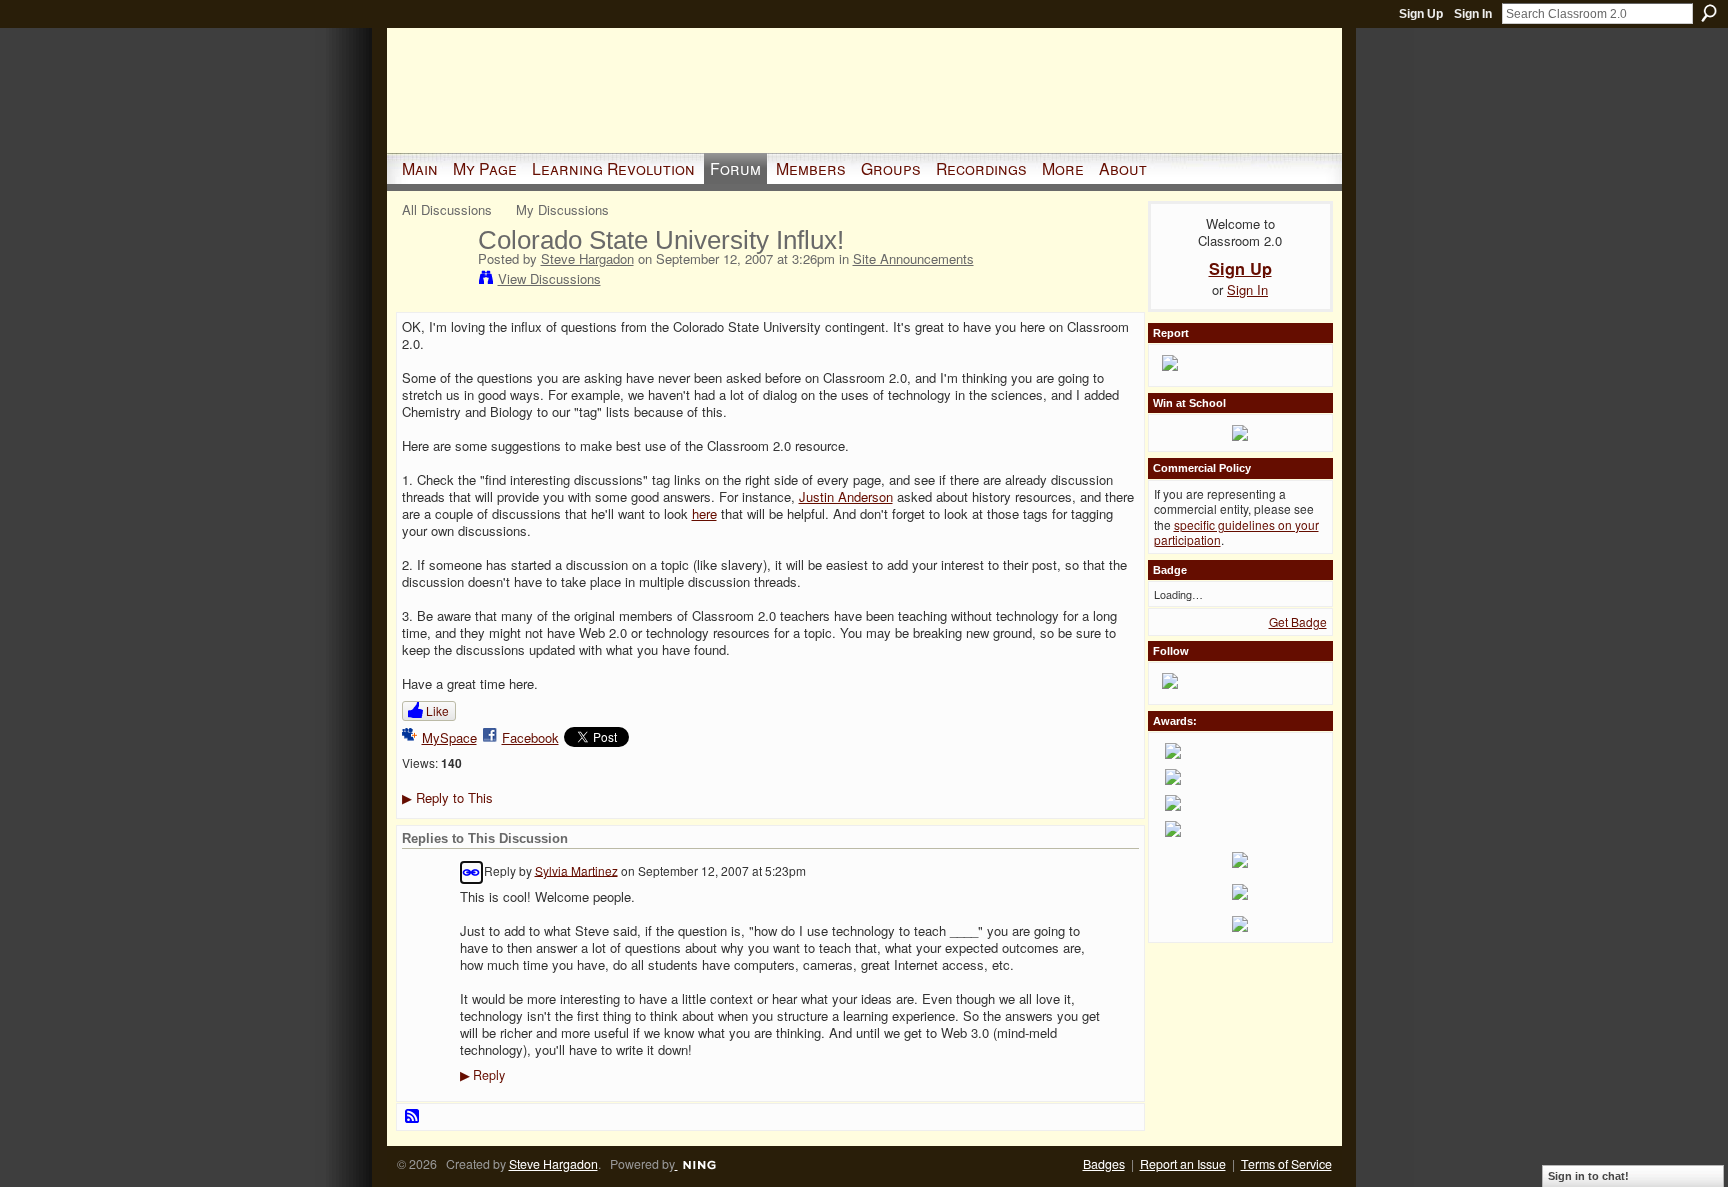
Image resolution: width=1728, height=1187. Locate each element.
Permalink (471, 872)
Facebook (530, 737)
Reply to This (447, 797)
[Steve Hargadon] (434, 281)
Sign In (1473, 14)
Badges (1104, 1164)
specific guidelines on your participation (1236, 532)
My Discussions (562, 209)
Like (437, 710)
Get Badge (1298, 621)
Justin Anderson (846, 496)
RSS (413, 1117)
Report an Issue (1183, 1164)
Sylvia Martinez (576, 869)
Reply (482, 1075)
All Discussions (447, 209)
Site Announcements (913, 258)
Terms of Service (1286, 1164)
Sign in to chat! (1588, 1176)
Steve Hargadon (587, 258)
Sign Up (1421, 14)
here (704, 513)
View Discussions (549, 278)
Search (1709, 13)
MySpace (449, 737)
